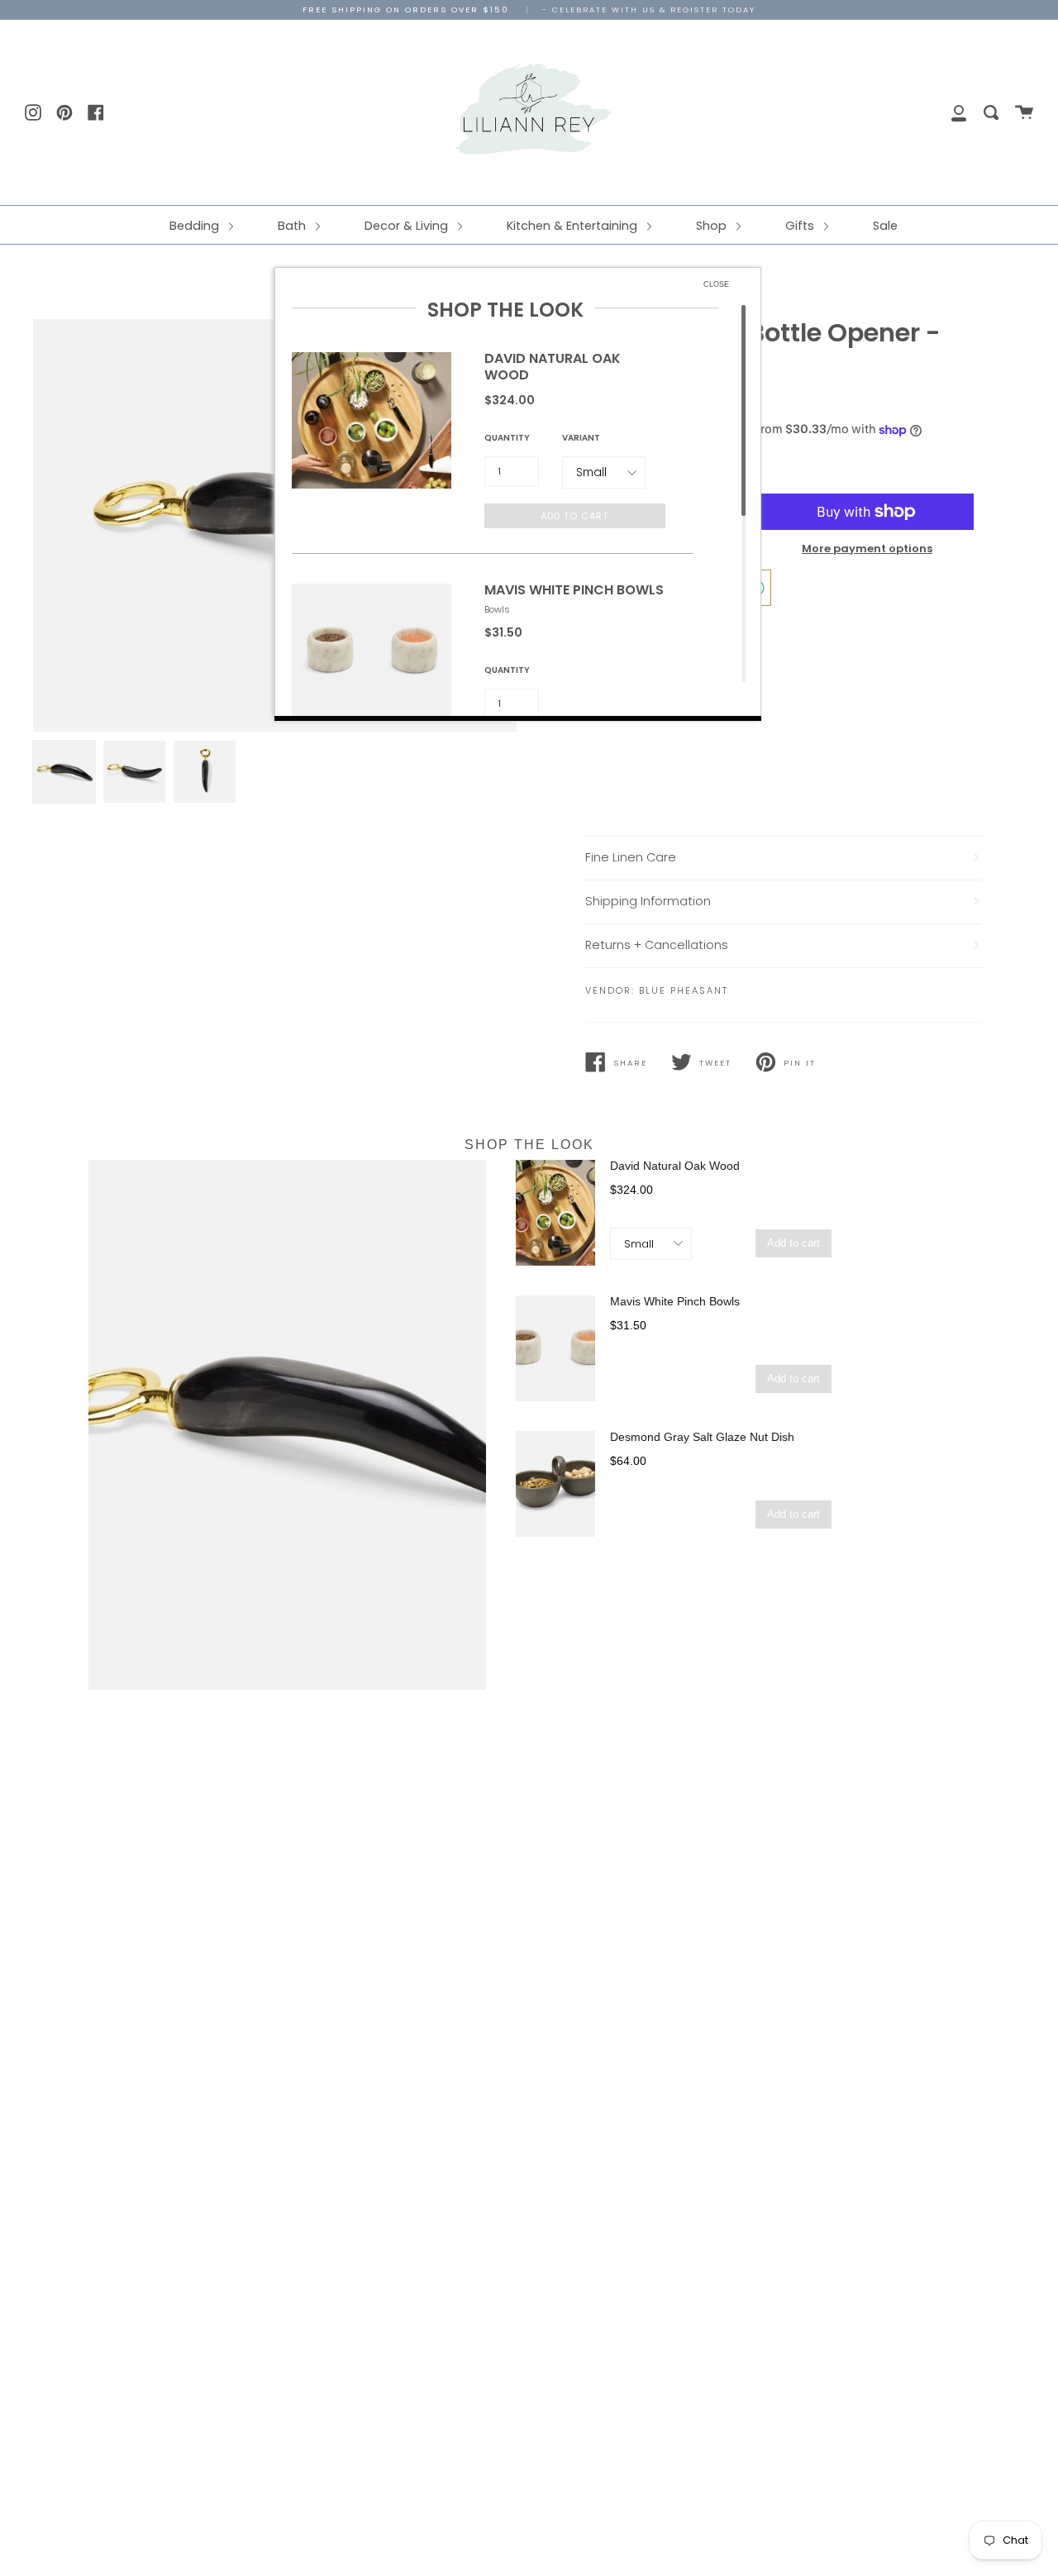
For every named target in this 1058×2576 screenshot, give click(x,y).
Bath (293, 226)
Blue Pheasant (684, 990)
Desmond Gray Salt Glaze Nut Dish (702, 1437)
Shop (713, 226)
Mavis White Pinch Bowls (675, 1301)
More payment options (867, 549)
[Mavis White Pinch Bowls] (555, 1348)
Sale (885, 226)
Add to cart (793, 1243)
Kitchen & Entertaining (574, 226)
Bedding (196, 226)
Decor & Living (408, 226)
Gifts (801, 226)
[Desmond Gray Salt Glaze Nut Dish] (555, 1484)
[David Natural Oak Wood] (555, 1213)
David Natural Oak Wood (675, 1166)
